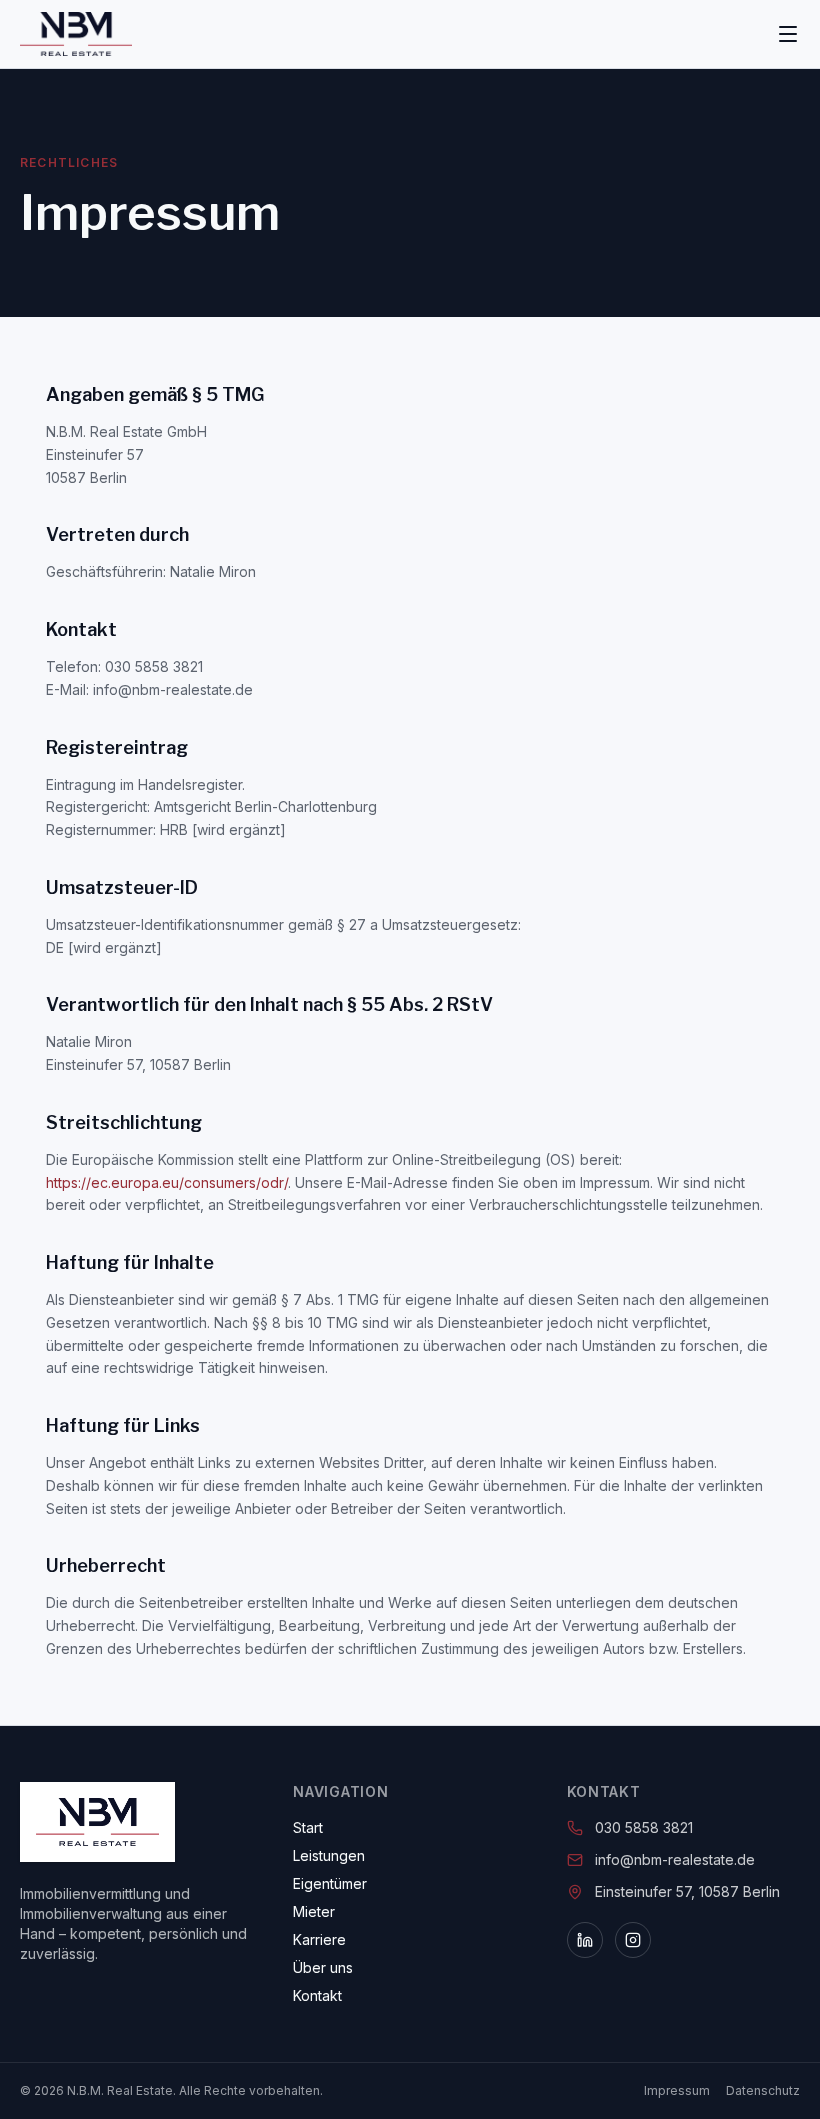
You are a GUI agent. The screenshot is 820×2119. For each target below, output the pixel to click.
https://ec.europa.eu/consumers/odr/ (167, 1182)
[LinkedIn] (585, 1940)
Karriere (319, 1939)
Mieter (314, 1911)
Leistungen (329, 1855)
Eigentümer (330, 1883)
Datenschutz (763, 2090)
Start (308, 1827)
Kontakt (317, 1995)
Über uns (323, 1967)
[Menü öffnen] (788, 34)
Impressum (677, 2090)
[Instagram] (633, 1940)
